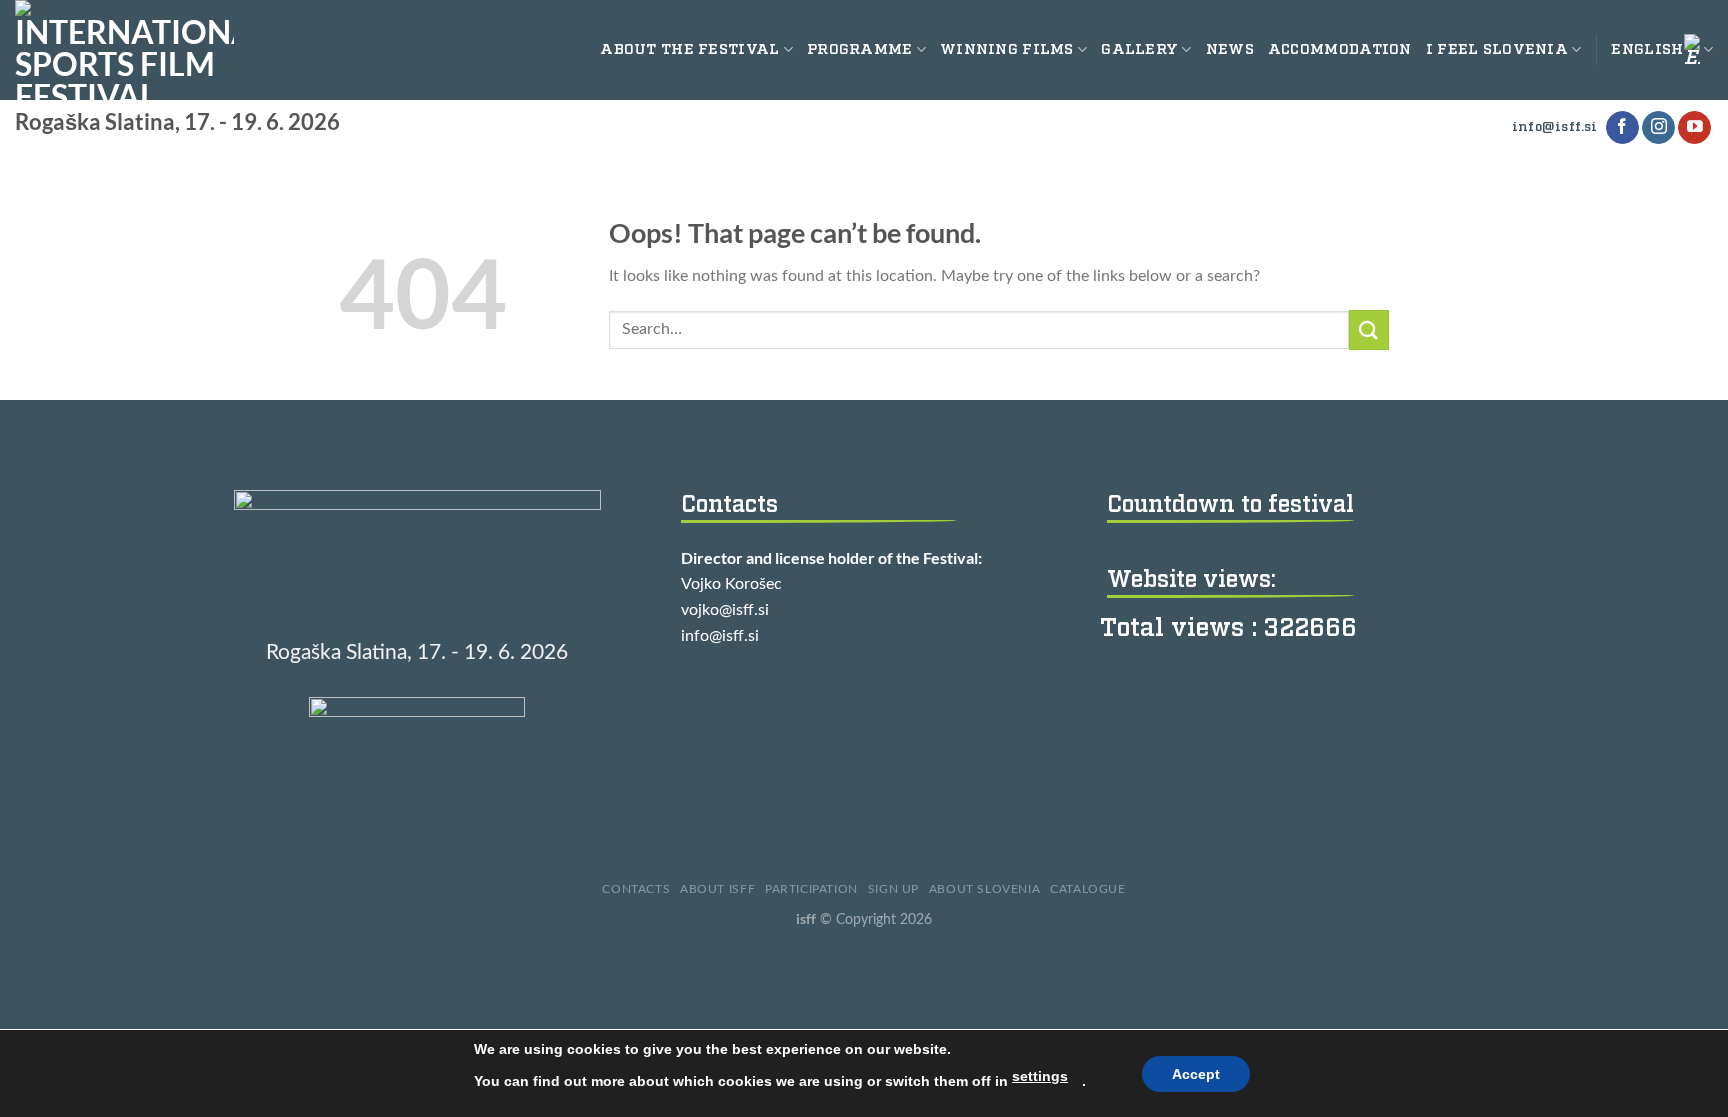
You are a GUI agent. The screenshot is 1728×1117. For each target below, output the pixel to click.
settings (1040, 1076)
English (1647, 49)
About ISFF (717, 889)
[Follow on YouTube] (1694, 128)
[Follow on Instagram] (1658, 128)
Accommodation (1340, 49)
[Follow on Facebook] (1622, 128)
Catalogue (1088, 889)
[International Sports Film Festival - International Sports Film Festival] (124, 50)
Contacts (636, 889)
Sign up (893, 889)
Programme (860, 49)
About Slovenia (985, 889)
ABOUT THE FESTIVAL (689, 49)
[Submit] (1369, 329)
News (1230, 49)
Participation (811, 889)
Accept (1196, 1074)
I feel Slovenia (1497, 49)
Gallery (1139, 49)
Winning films (1007, 49)
